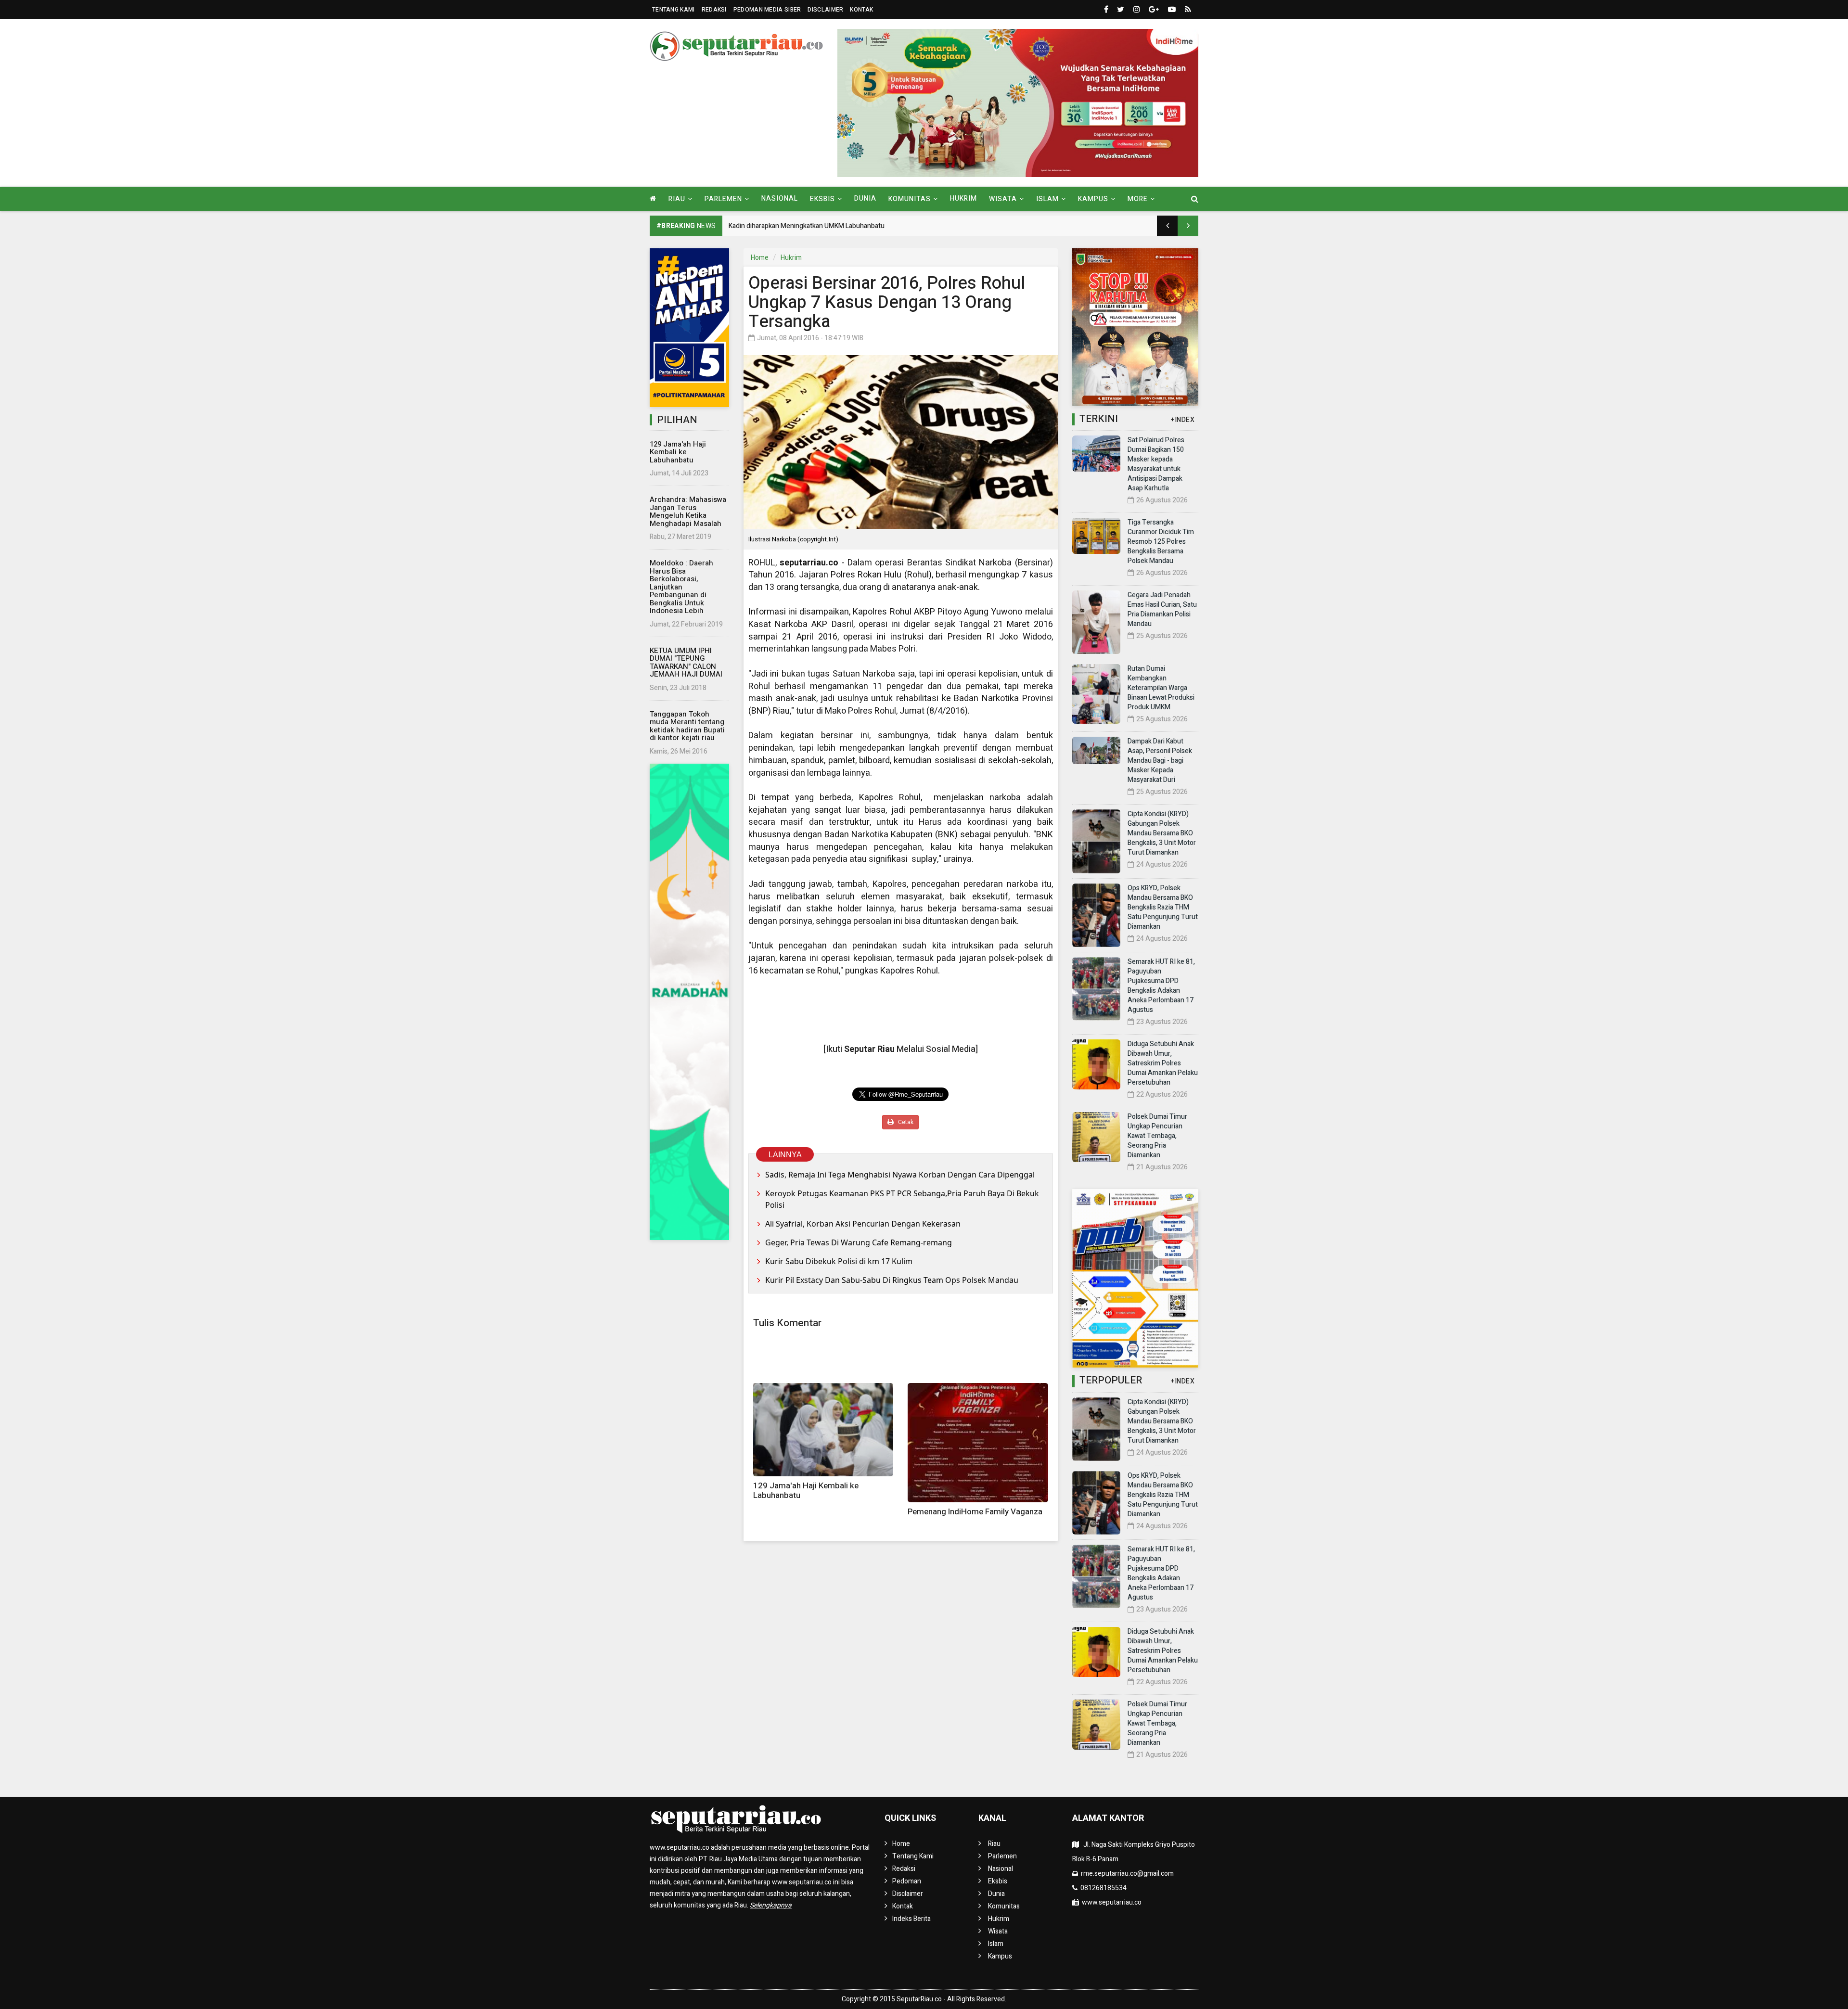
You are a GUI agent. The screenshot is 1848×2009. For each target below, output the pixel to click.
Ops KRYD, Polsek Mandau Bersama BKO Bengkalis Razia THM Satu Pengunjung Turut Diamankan (1163, 907)
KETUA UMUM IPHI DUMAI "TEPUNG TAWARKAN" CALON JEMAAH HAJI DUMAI (686, 663)
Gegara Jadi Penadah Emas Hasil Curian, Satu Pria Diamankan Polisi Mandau (1162, 609)
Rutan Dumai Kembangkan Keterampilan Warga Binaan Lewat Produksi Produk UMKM (1161, 688)
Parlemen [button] (723, 199)
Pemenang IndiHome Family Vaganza (975, 1512)
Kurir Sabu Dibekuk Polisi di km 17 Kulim (839, 1261)
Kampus (1000, 1956)
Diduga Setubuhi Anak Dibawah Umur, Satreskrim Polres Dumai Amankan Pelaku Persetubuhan (1163, 1063)
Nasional (780, 198)
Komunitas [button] (910, 199)
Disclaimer (825, 10)
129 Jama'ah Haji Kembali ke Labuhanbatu (678, 452)
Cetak (905, 1122)
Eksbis (998, 1881)
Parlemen (1002, 1856)
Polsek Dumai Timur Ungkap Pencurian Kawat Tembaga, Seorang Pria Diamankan (1157, 1136)
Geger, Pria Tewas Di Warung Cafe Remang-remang (859, 1242)
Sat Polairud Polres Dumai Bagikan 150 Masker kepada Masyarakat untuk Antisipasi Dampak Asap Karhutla (1156, 464)
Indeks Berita (911, 1919)
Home (760, 258)
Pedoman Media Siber (767, 10)
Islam (996, 1944)
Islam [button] (1047, 199)
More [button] (1138, 199)
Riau (994, 1844)
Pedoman (907, 1881)
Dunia (865, 198)
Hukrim (963, 198)
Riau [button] (677, 199)
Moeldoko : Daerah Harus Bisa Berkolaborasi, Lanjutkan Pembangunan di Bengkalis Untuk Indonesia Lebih (681, 587)
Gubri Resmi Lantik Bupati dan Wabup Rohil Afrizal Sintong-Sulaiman (830, 226)
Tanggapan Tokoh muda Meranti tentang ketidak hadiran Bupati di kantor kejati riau (687, 726)
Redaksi (714, 10)
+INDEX (1183, 420)
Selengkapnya (771, 1905)
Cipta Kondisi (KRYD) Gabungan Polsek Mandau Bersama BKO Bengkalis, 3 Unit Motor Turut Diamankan (1162, 833)
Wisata (998, 1931)
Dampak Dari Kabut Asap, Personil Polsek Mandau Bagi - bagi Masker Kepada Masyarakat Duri (1160, 761)
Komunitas (1004, 1906)
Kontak (861, 10)
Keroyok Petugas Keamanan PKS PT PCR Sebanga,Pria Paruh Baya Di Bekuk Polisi (902, 1199)
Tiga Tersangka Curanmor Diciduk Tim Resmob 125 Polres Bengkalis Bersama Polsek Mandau (1161, 542)
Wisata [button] (1003, 199)
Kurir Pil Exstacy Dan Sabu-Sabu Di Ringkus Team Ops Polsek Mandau (892, 1280)
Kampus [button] (1093, 199)
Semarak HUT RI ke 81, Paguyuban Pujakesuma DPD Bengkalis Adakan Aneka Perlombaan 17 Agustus (1161, 986)
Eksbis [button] (822, 199)
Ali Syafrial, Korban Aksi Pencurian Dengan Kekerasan (863, 1224)
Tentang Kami (674, 10)
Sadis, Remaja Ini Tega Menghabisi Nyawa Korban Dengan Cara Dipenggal (900, 1175)
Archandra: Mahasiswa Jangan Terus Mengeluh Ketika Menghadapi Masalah (688, 512)
